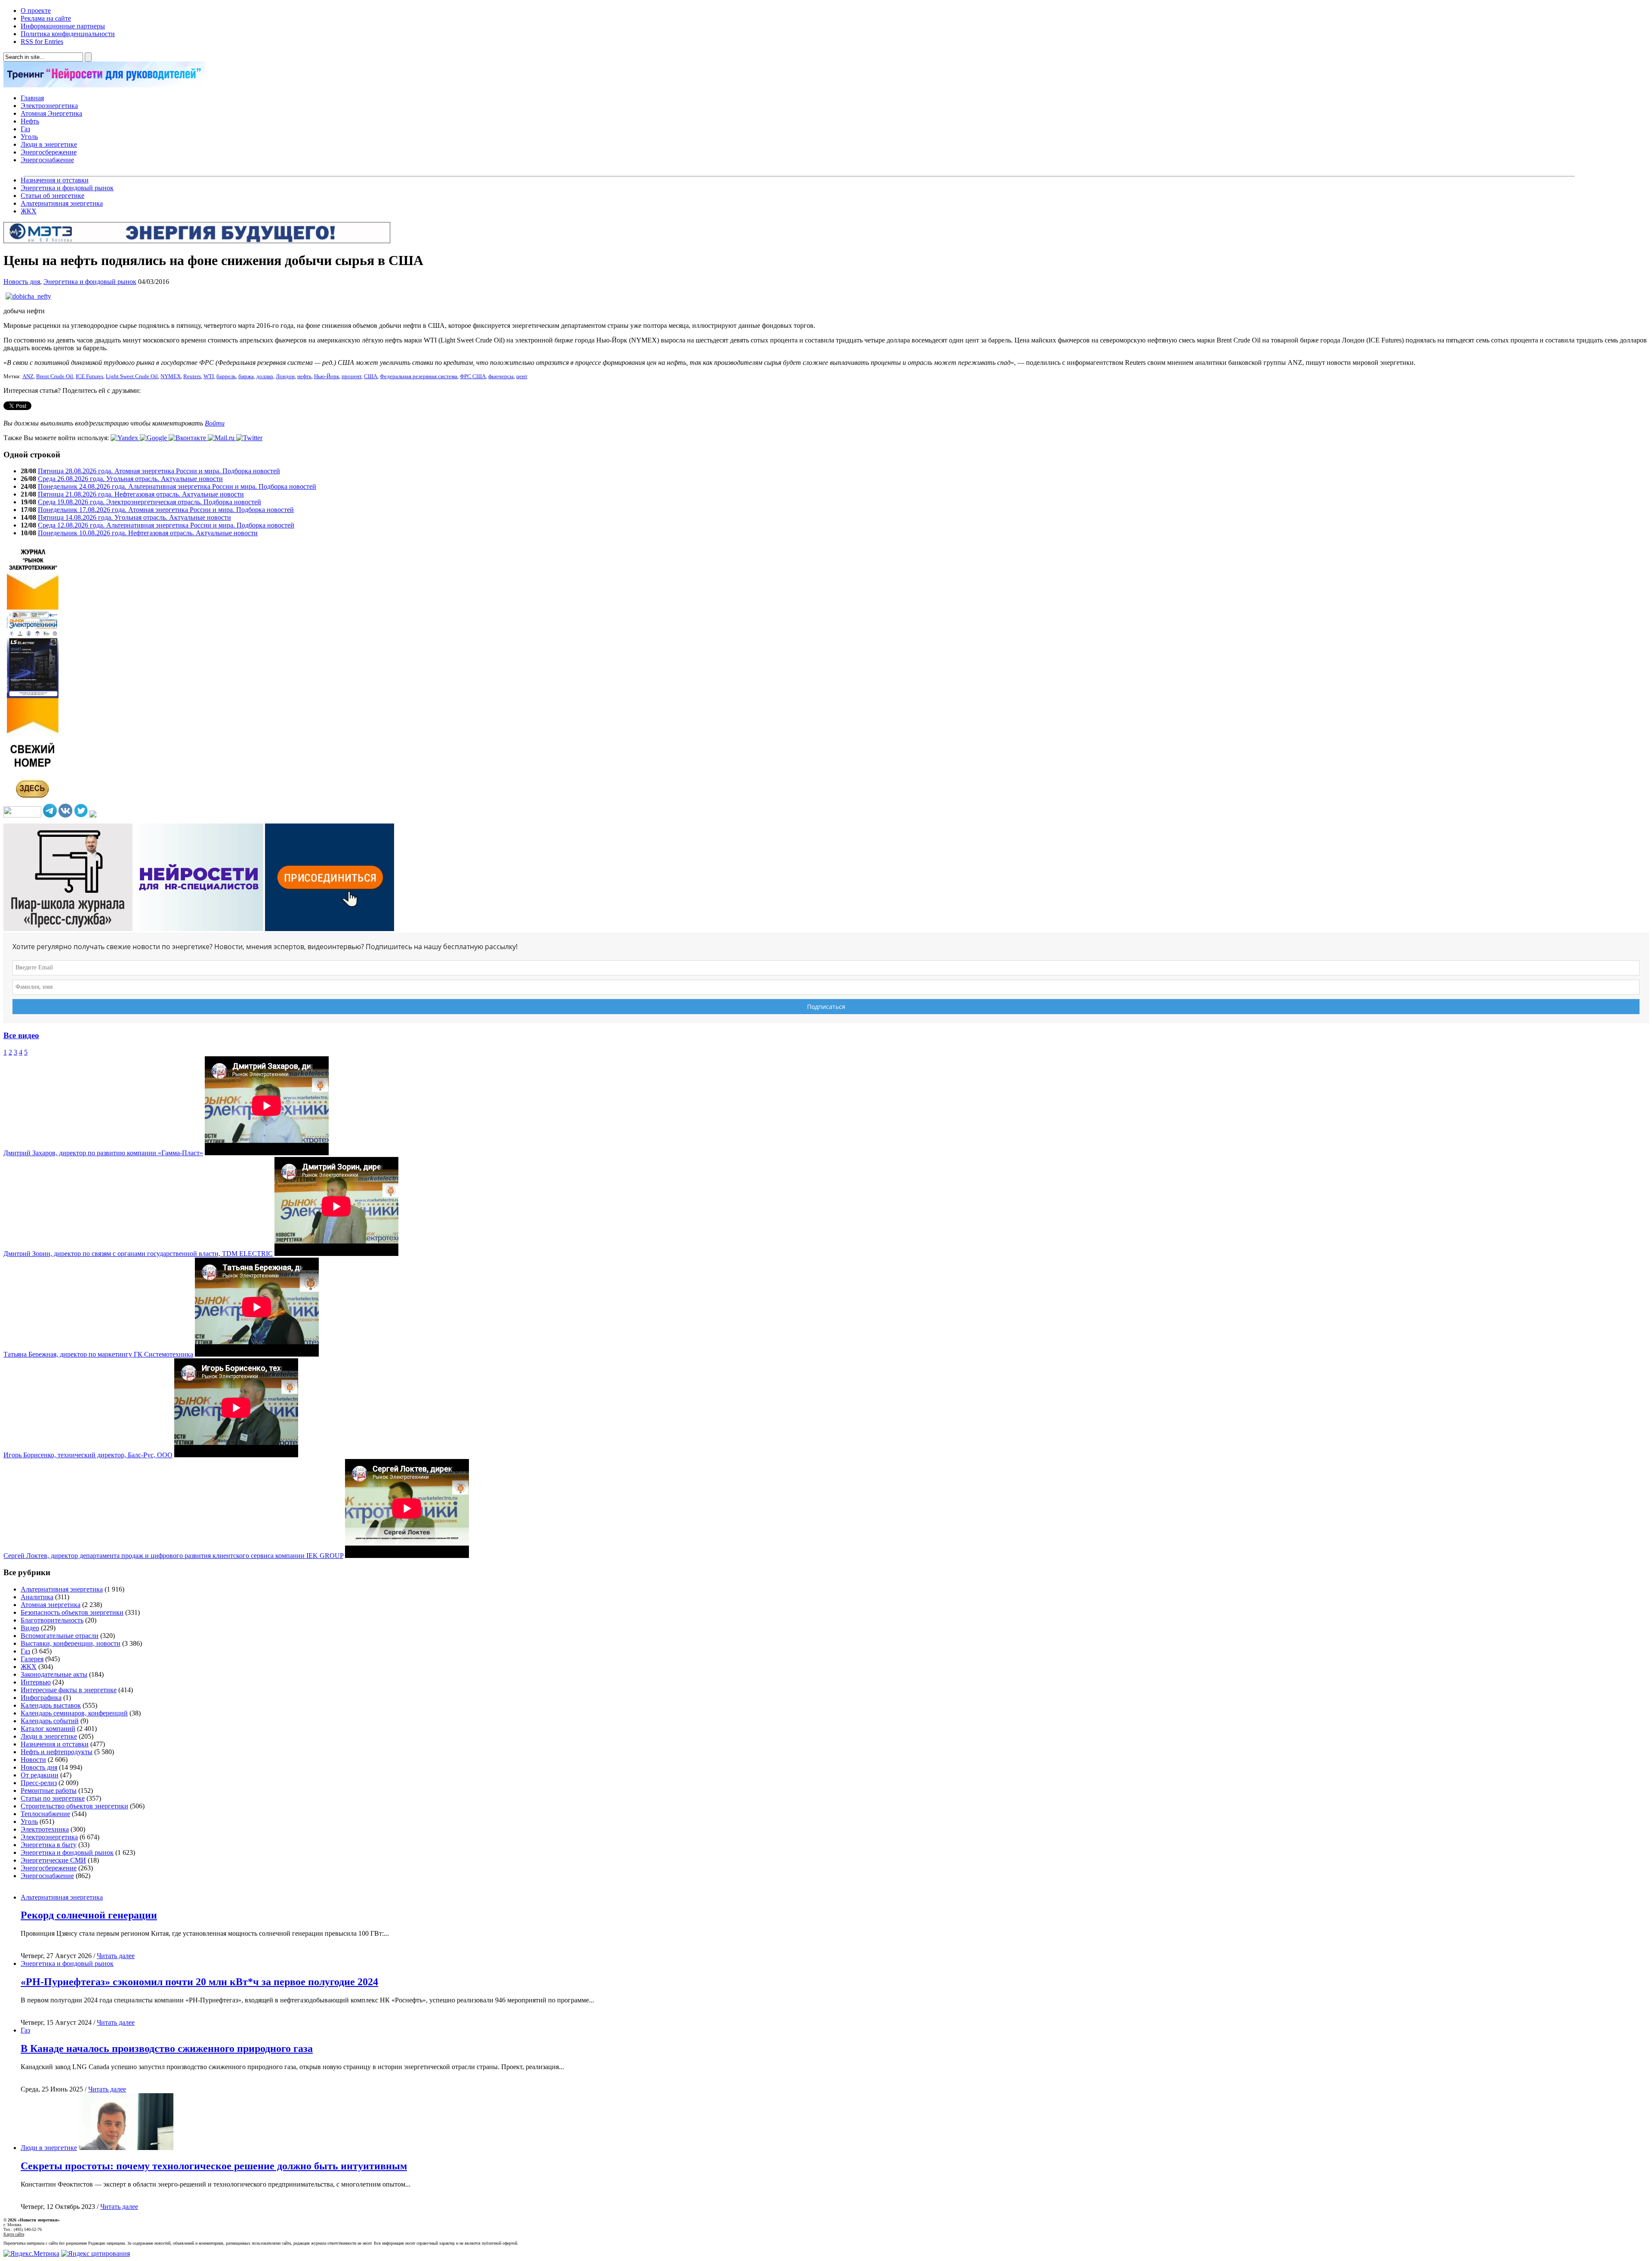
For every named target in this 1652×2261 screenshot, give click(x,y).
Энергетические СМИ (53, 1860)
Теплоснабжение (45, 1814)
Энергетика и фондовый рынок (67, 188)
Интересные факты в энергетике (69, 1690)
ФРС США (473, 376)
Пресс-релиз (39, 1783)
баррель (226, 376)
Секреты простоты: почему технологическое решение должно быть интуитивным (214, 2166)
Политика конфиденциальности (68, 34)
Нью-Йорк (327, 376)
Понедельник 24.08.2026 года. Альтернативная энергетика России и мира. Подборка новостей (177, 486)
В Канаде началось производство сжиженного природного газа (167, 2048)
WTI (209, 376)
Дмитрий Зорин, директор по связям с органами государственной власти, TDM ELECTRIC (138, 1254)
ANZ (28, 376)
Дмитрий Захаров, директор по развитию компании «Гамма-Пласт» (103, 1153)
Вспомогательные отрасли (60, 1636)
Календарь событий (50, 1721)
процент (351, 376)
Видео (30, 1628)
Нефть (30, 121)
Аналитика (37, 1597)
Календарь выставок (51, 1705)
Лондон (285, 376)
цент (522, 376)
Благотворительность (52, 1620)
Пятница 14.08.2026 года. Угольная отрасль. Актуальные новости (134, 517)
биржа (246, 376)
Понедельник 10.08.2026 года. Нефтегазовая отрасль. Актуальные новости (148, 533)
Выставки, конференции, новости (71, 1643)
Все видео (21, 1035)
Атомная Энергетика (51, 113)
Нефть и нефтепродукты (57, 1752)
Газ (25, 129)
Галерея (32, 1659)
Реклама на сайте (46, 18)
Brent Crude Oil (55, 376)
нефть (304, 376)
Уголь (29, 137)
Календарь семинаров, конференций (74, 1713)
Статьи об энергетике (52, 196)
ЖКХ (29, 211)
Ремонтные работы (49, 1791)
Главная (32, 98)
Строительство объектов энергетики (74, 1806)
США (371, 376)
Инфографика (41, 1698)
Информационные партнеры (63, 26)
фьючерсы (501, 376)
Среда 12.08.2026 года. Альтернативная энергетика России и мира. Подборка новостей (166, 525)
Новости (33, 1760)
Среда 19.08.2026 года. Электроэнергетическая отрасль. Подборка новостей (149, 502)
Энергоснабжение (47, 160)
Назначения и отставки (55, 180)
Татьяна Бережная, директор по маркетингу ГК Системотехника (98, 1354)
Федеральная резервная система (419, 376)
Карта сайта (14, 2234)
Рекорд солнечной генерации (89, 1915)
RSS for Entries (42, 42)
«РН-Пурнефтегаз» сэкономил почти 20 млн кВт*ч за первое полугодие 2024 (199, 1982)
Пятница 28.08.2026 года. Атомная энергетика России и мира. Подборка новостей (159, 471)
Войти (215, 423)
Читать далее (116, 1956)
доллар (265, 376)
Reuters (192, 376)
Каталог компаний (48, 1729)
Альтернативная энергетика (62, 203)
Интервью (36, 1682)
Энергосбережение (49, 152)
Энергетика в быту (49, 1845)
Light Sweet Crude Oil (132, 376)
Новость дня (22, 282)
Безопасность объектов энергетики (72, 1612)
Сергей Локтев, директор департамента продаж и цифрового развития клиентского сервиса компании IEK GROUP (173, 1556)
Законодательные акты (54, 1674)
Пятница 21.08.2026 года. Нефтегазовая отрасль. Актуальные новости (141, 494)
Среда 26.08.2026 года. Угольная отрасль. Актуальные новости (130, 479)
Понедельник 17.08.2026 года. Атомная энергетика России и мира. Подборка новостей (166, 510)
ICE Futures (89, 376)
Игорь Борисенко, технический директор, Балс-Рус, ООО (88, 1455)
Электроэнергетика (49, 106)
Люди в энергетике (49, 144)
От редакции (40, 1775)
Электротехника (45, 1829)
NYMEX (171, 376)
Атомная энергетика (51, 1605)
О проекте (36, 11)
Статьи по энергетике (53, 1798)
